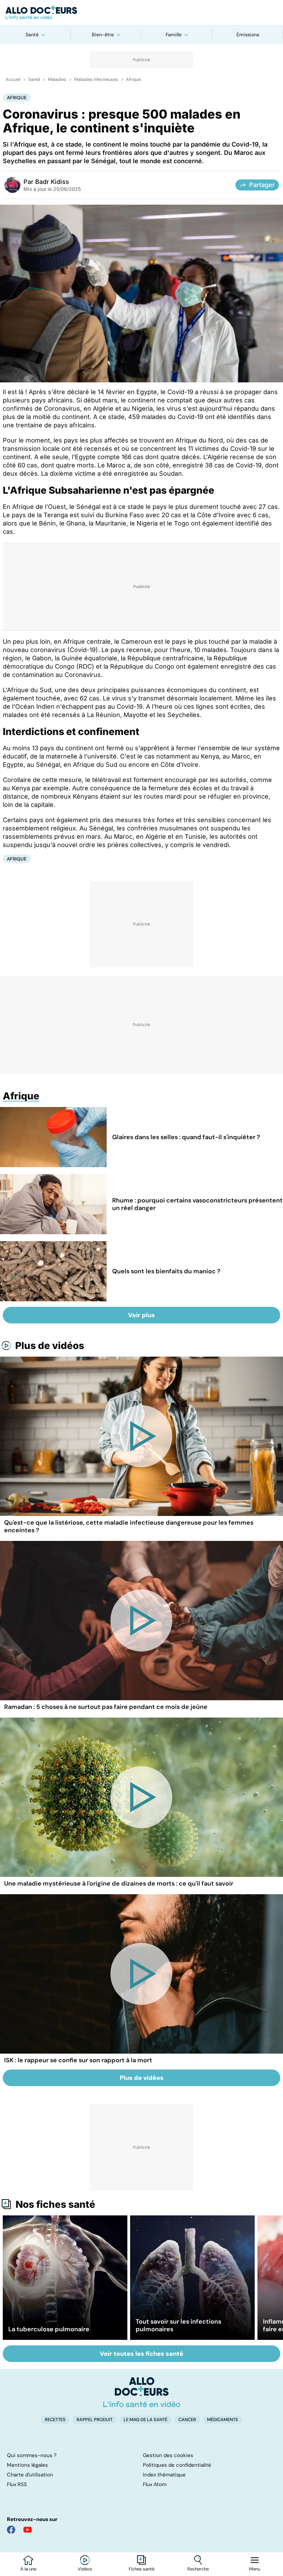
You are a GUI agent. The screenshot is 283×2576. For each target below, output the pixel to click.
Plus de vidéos (50, 1346)
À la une (28, 2569)
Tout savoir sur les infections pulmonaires (178, 2325)
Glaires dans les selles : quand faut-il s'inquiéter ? (186, 1137)
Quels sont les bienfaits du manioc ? (166, 1271)
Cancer (187, 2420)
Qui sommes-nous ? (32, 2455)
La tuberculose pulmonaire (49, 2329)
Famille (174, 35)
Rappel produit (95, 2420)
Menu (255, 2569)
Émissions (248, 35)
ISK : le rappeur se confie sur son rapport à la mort (78, 2060)
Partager (262, 185)
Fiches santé (141, 2569)
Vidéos (85, 2569)
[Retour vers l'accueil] (141, 12)
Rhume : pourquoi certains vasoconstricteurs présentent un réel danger (197, 1204)
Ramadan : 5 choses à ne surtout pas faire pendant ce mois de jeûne (106, 1707)
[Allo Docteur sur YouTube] (28, 2530)
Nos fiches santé (55, 2204)
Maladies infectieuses (96, 80)
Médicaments (223, 2420)
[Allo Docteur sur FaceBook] (11, 2530)
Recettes (55, 2420)
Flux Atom (155, 2484)
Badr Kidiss (52, 182)
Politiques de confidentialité (177, 2465)
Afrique (133, 80)
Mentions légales (27, 2465)
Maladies (57, 80)
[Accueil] (142, 2392)
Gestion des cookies (168, 2455)
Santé (32, 35)
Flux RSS (17, 2484)
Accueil (13, 80)
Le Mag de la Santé (145, 2420)
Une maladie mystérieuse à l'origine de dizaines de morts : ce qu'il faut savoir (119, 1884)
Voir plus (141, 1315)
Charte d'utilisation (30, 2475)
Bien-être (103, 35)
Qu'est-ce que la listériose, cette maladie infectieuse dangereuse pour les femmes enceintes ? (129, 1526)
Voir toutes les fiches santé (141, 2354)
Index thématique (164, 2475)
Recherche (198, 2569)
